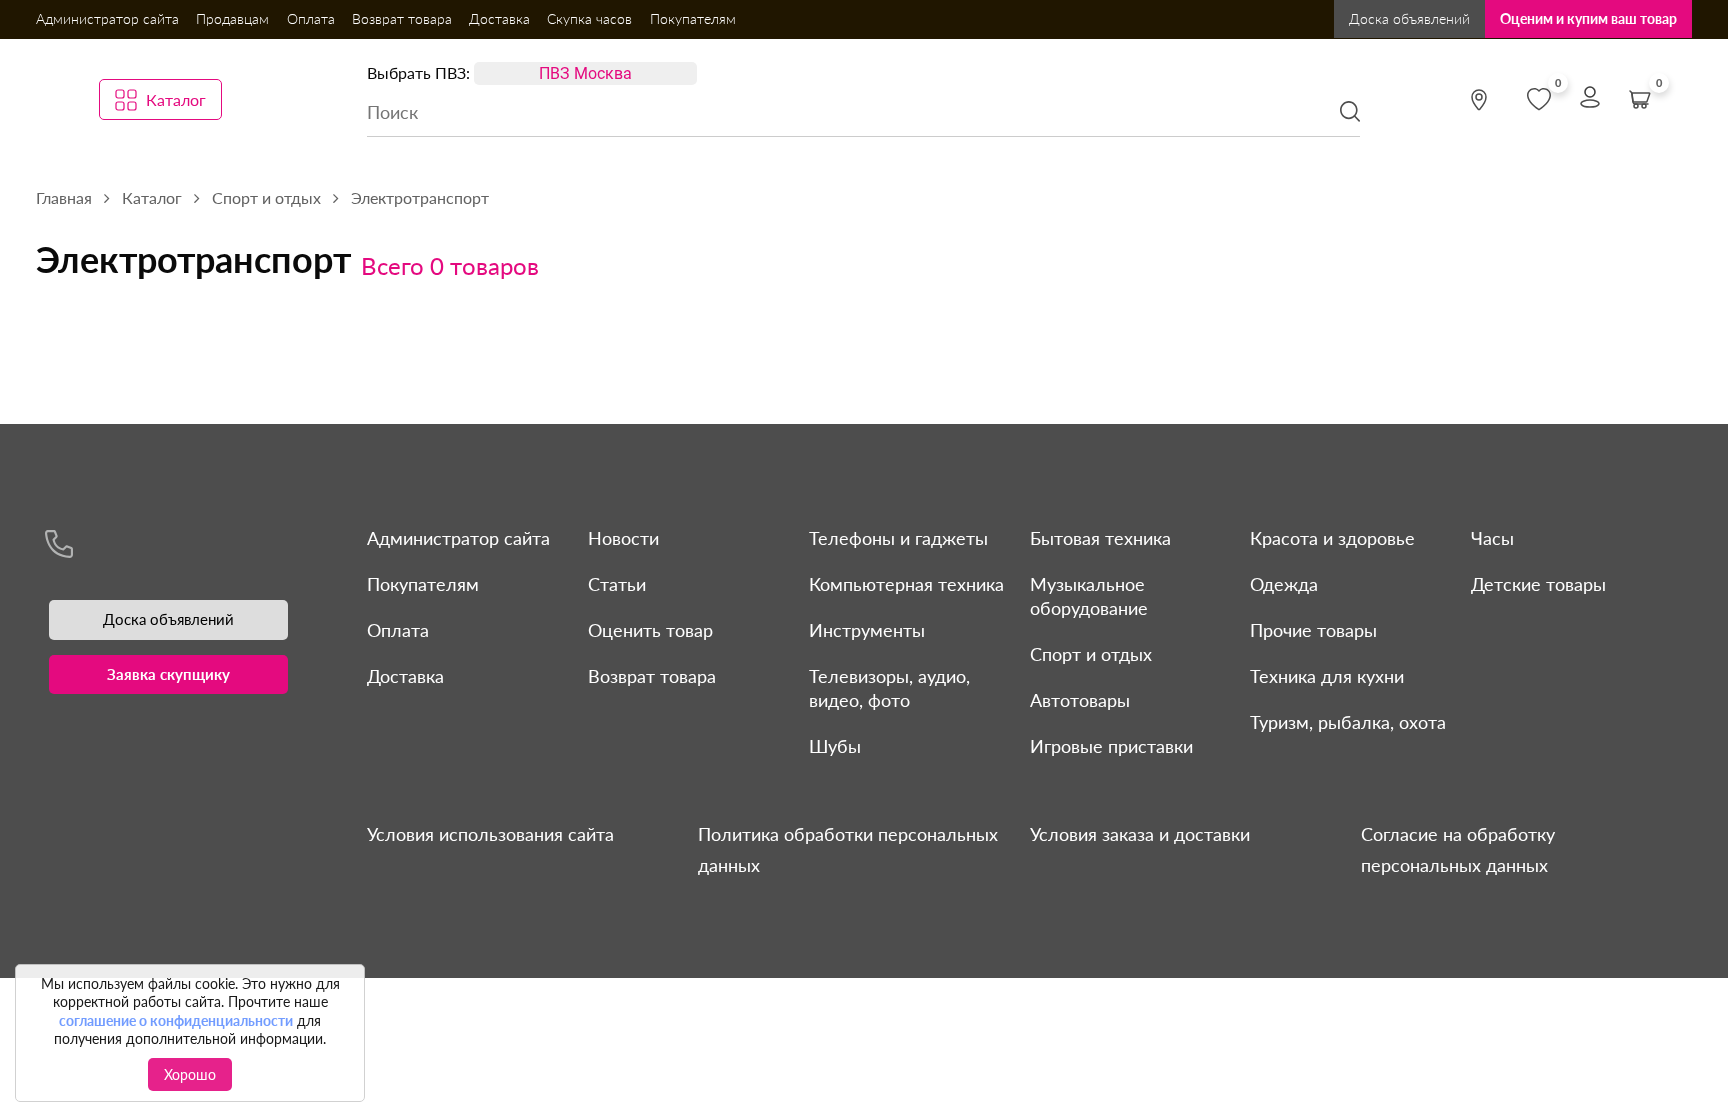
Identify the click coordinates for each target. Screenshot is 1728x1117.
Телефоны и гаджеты (898, 538)
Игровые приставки (1111, 746)
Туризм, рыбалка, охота (1348, 722)
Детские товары (1538, 584)
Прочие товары (1313, 630)
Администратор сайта (107, 18)
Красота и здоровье (1332, 538)
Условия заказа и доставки (1140, 834)
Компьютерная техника (906, 584)
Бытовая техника (1100, 538)
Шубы (835, 746)
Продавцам (232, 18)
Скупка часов (589, 18)
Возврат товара (402, 18)
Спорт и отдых (1091, 654)
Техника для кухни (1327, 676)
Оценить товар (650, 630)
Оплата (311, 18)
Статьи (617, 584)
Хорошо (190, 1074)
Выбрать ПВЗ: (418, 72)
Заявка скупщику (168, 674)
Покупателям (693, 18)
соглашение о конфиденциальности (176, 1020)
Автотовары (1080, 700)
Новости (623, 538)
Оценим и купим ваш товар (1588, 18)
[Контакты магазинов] (1479, 100)
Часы (1492, 538)
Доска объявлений (1409, 18)
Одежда (1284, 584)
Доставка (499, 18)
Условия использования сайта (490, 834)
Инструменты (867, 630)
